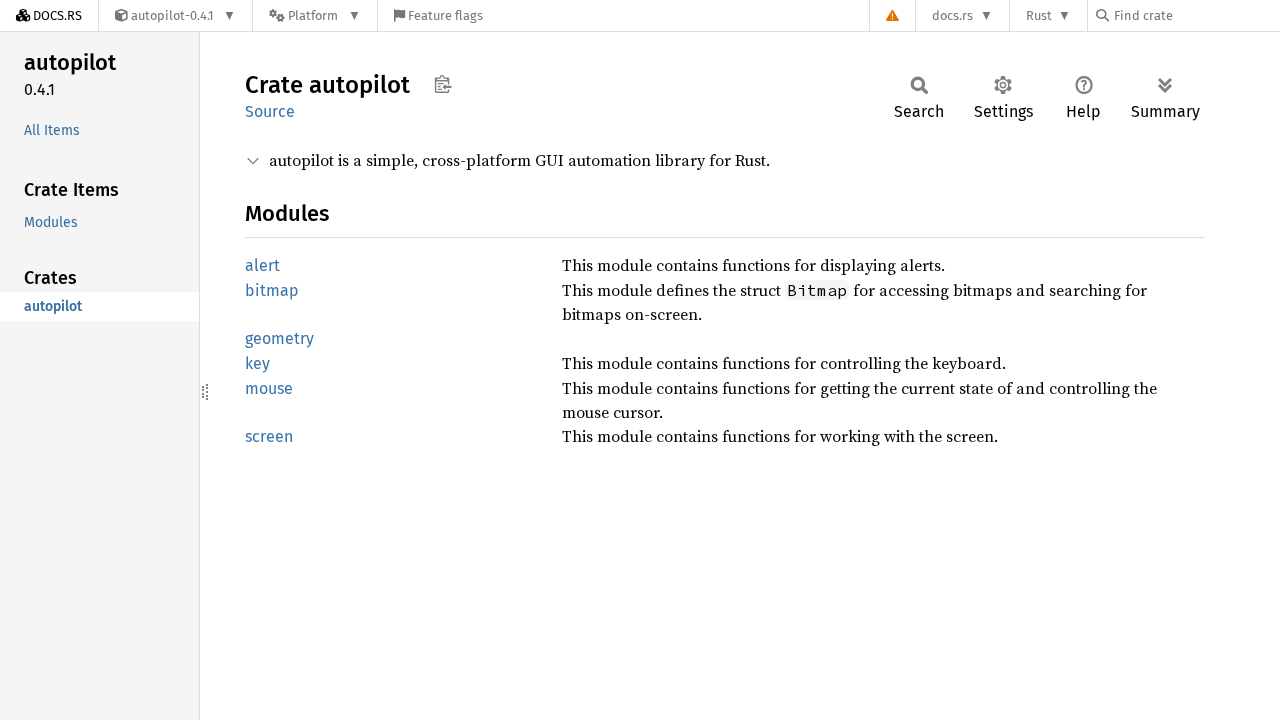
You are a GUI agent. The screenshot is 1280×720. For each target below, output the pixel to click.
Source (270, 111)
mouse (269, 388)
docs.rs (952, 15)
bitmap (272, 290)
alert (262, 265)
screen (269, 436)
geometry (279, 338)
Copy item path (442, 84)
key (257, 363)
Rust (1039, 15)
